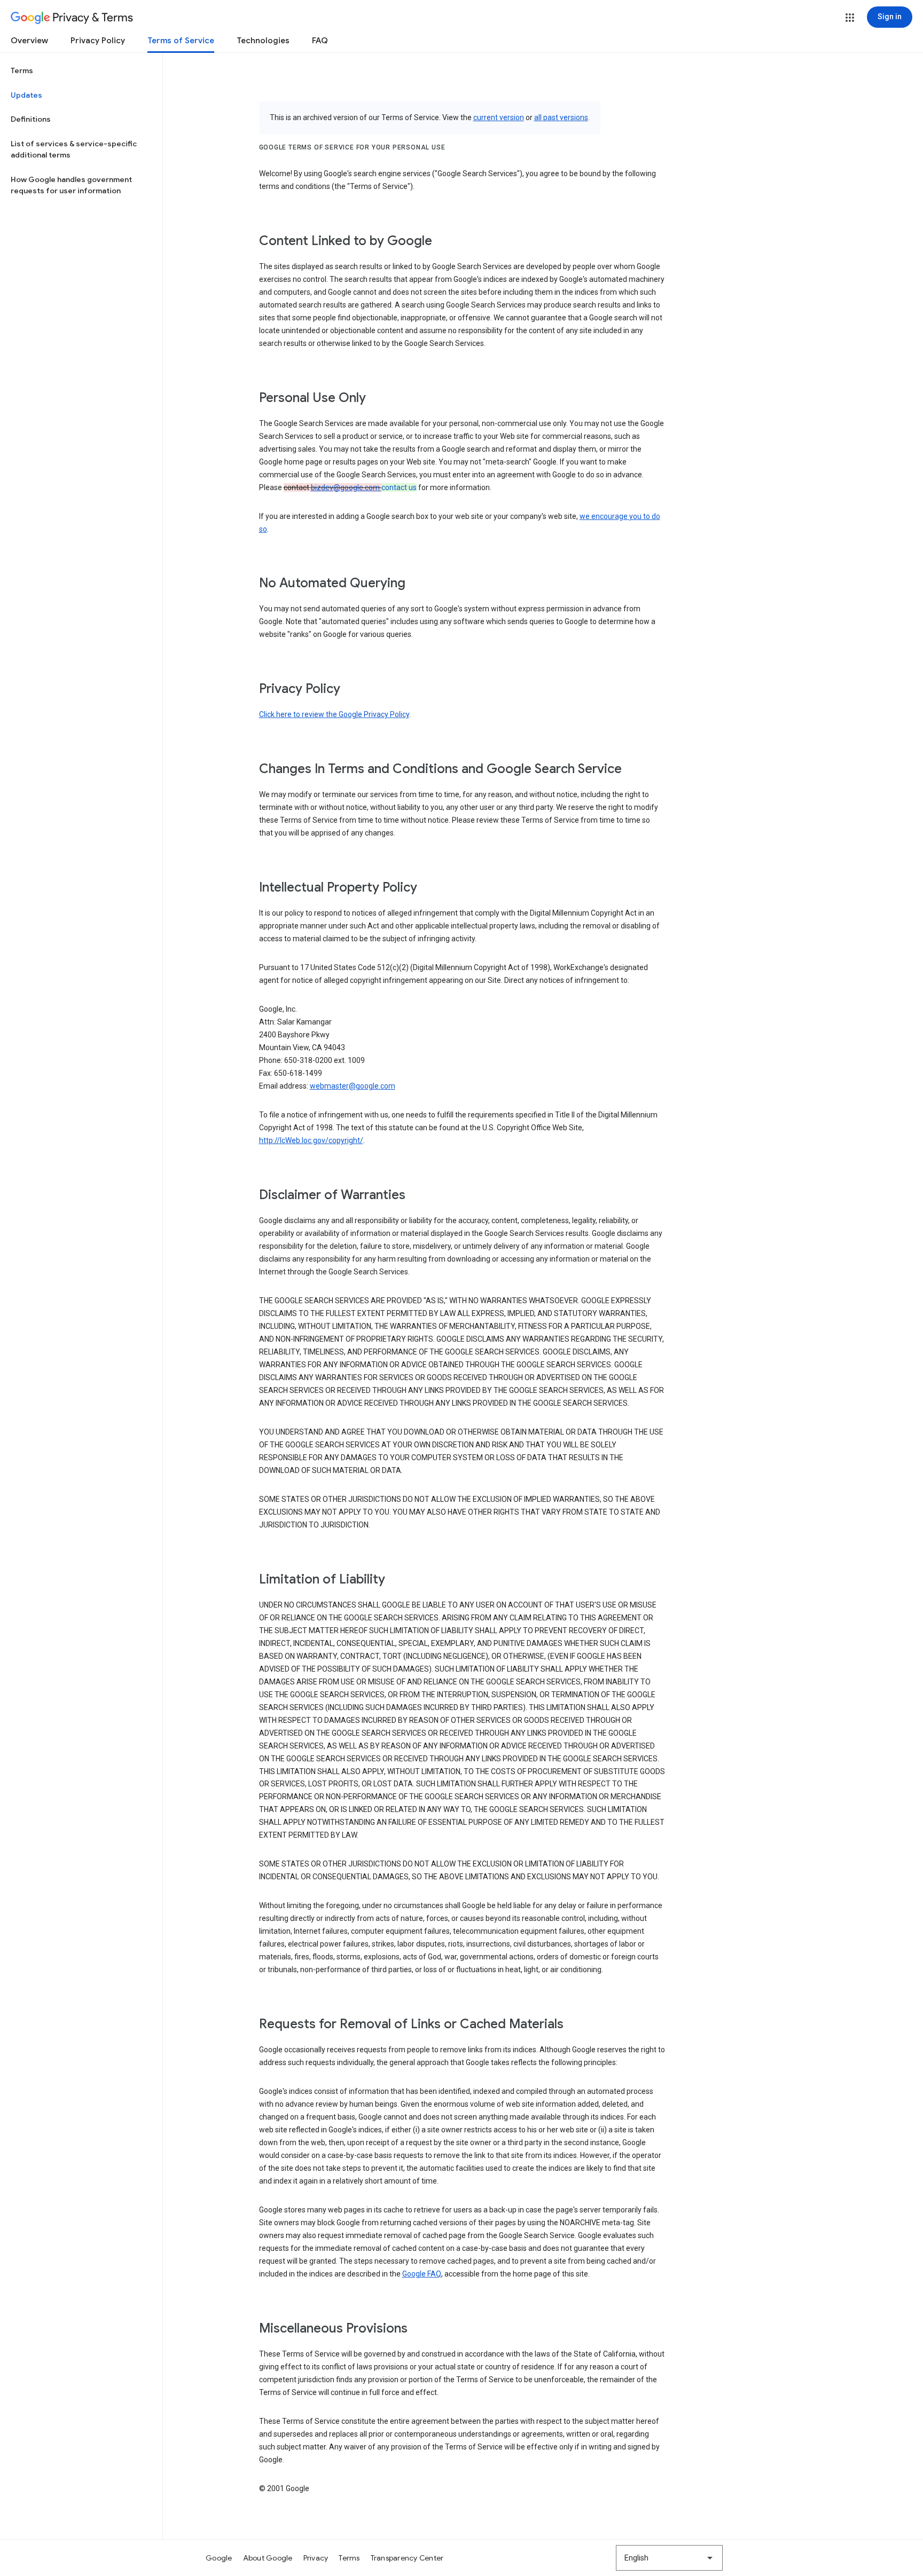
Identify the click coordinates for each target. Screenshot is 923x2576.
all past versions (561, 117)
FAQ (320, 41)
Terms (22, 70)
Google (219, 2558)
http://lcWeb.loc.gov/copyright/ (311, 1140)
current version (499, 117)
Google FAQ (422, 2274)
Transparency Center (407, 2558)
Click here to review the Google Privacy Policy (334, 714)
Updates (26, 95)
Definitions (31, 119)
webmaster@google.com (353, 1086)
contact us (399, 487)
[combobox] (669, 2558)
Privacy (316, 2558)
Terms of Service (181, 41)
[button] (850, 18)
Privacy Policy (98, 41)
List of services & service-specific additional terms (74, 149)
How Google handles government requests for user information (71, 185)
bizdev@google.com (346, 487)
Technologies (263, 41)
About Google (268, 2558)
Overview (29, 41)
